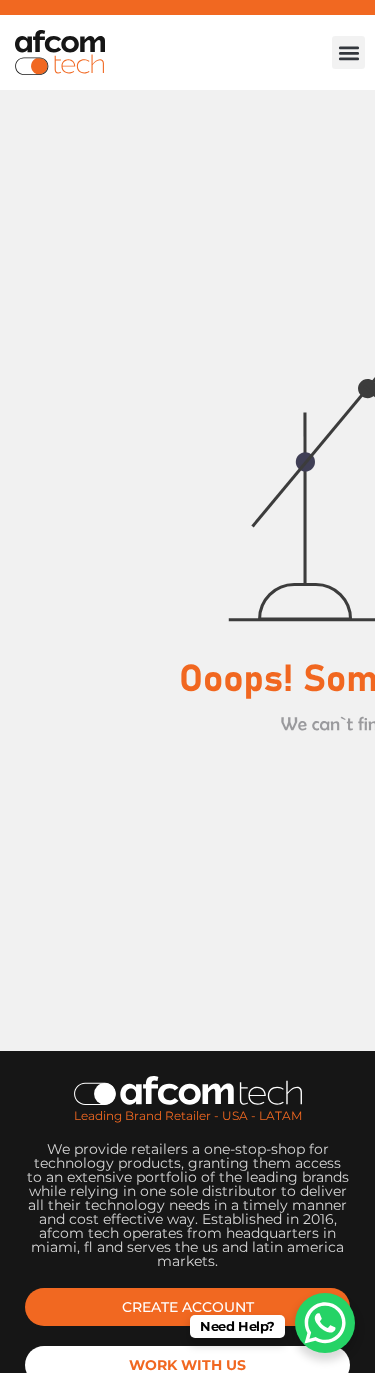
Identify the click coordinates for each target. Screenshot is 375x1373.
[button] (348, 52)
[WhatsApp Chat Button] (325, 1323)
